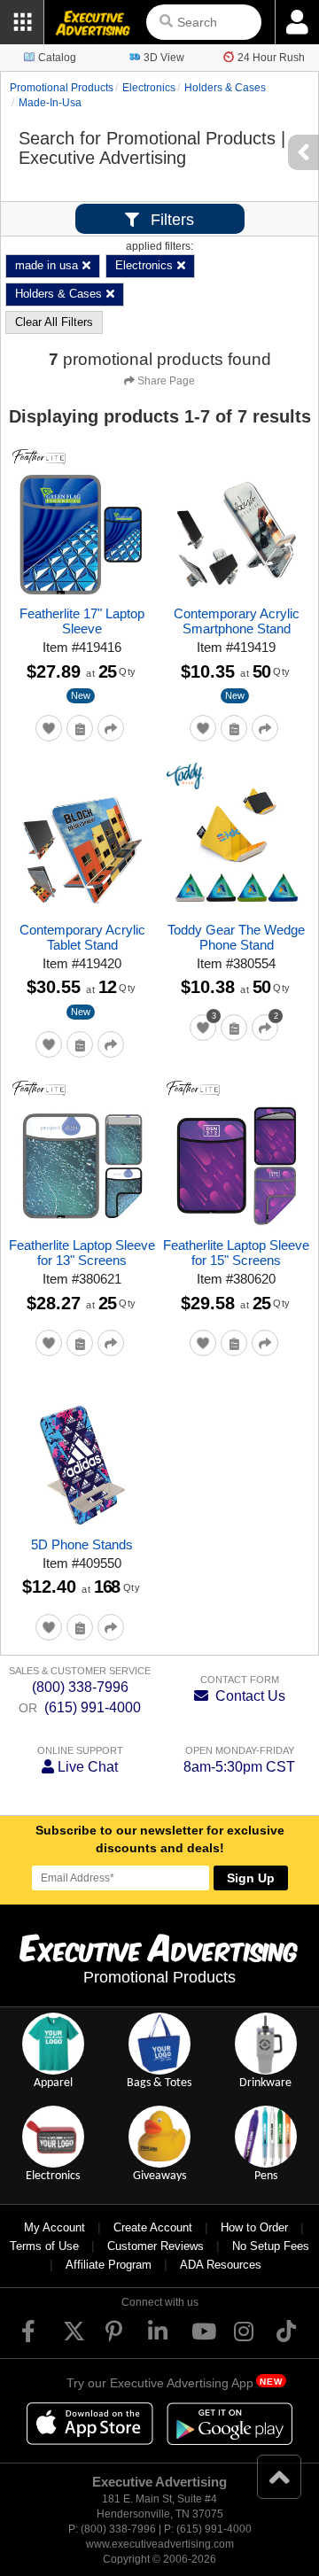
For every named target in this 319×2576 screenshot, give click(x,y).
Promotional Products (62, 88)
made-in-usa (50, 103)
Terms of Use (44, 2246)
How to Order (254, 2227)
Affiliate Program (109, 2265)
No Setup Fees (271, 2246)
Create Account (153, 2227)
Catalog (57, 58)
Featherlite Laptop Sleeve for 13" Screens (82, 1253)
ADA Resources (221, 2265)
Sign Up (251, 1878)
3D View (164, 58)
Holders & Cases (225, 88)
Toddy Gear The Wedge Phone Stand (236, 937)
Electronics (149, 88)
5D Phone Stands (82, 1544)
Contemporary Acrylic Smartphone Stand (237, 621)
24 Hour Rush (271, 58)
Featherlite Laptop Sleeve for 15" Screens (236, 1253)
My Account (54, 2227)
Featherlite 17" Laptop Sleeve (82, 621)
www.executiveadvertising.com (160, 2544)
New (81, 695)
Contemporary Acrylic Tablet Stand (82, 937)
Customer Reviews (156, 2246)
